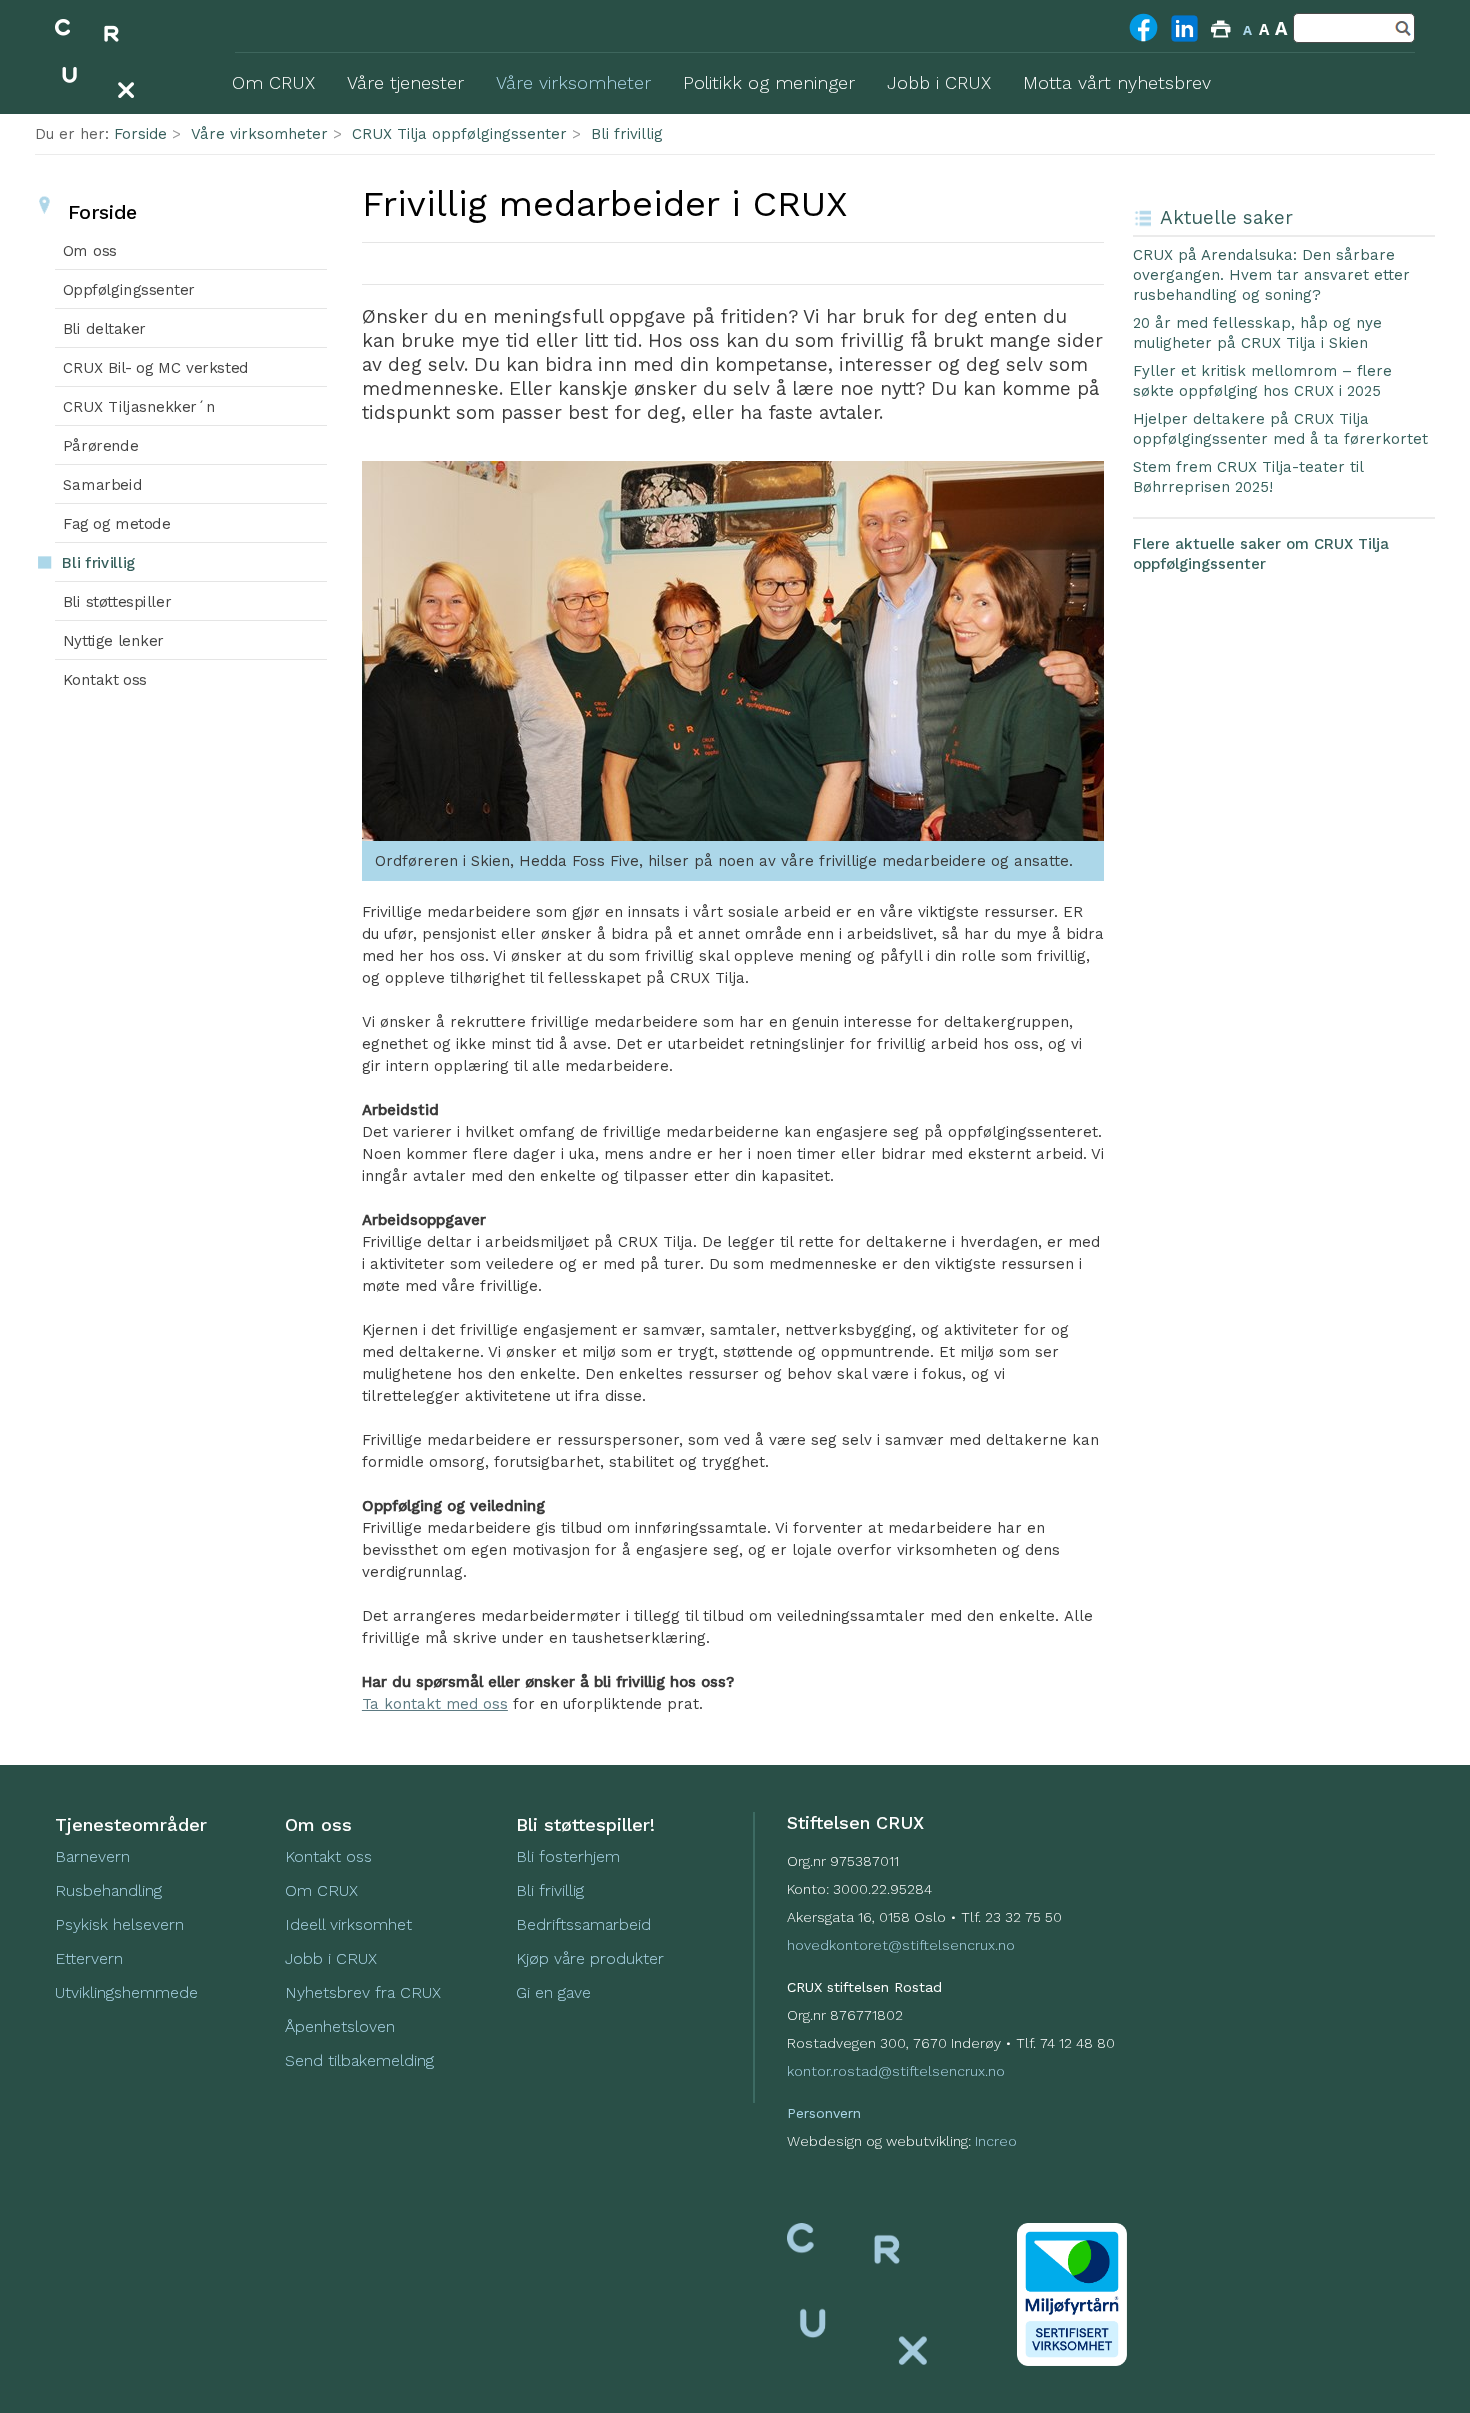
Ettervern (89, 1958)
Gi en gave (553, 1992)
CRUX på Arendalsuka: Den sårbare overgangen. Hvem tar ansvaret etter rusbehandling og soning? (1271, 275)
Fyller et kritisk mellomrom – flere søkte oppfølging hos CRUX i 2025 (1262, 381)
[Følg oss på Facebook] (1143, 40)
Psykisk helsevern (119, 1924)
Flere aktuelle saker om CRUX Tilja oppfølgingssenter (1261, 554)
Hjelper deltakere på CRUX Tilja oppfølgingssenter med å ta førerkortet (1280, 429)
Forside (140, 134)
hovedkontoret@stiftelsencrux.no (901, 1945)
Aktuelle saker (1226, 217)
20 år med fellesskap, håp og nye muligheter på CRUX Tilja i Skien (1257, 333)
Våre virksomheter (259, 134)
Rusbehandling (111, 1890)
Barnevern (95, 1856)
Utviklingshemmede (126, 1992)
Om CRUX (321, 1890)
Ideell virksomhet (348, 1924)
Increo (996, 2141)
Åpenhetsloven (340, 2026)
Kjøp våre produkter (590, 1958)
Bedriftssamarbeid (583, 1924)
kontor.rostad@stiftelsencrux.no (896, 2071)
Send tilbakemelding (359, 2060)
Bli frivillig (627, 134)
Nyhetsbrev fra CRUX (363, 1992)
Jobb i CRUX (331, 1958)
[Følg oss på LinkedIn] (1184, 41)
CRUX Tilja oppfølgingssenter (459, 134)
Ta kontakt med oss (435, 1704)
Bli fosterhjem (568, 1856)
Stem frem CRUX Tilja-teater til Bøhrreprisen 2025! (1248, 477)
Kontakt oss (328, 1856)
